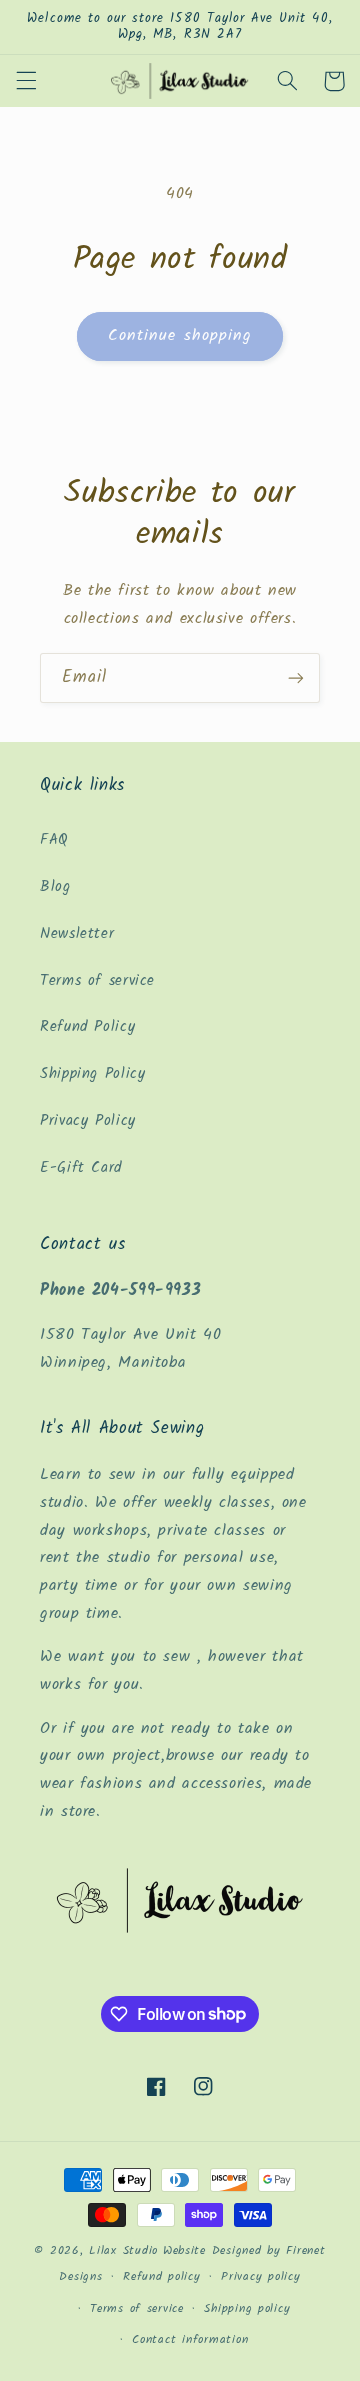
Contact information (190, 2340)
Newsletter (77, 934)
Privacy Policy (88, 1121)
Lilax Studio (123, 2251)
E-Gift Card (81, 1168)
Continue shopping (180, 335)
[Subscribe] (296, 677)
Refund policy (162, 2277)
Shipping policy (247, 2309)
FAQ (54, 840)
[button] (26, 81)
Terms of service (97, 981)
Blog (55, 887)
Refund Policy (87, 1027)
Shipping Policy (92, 1074)
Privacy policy (260, 2277)
